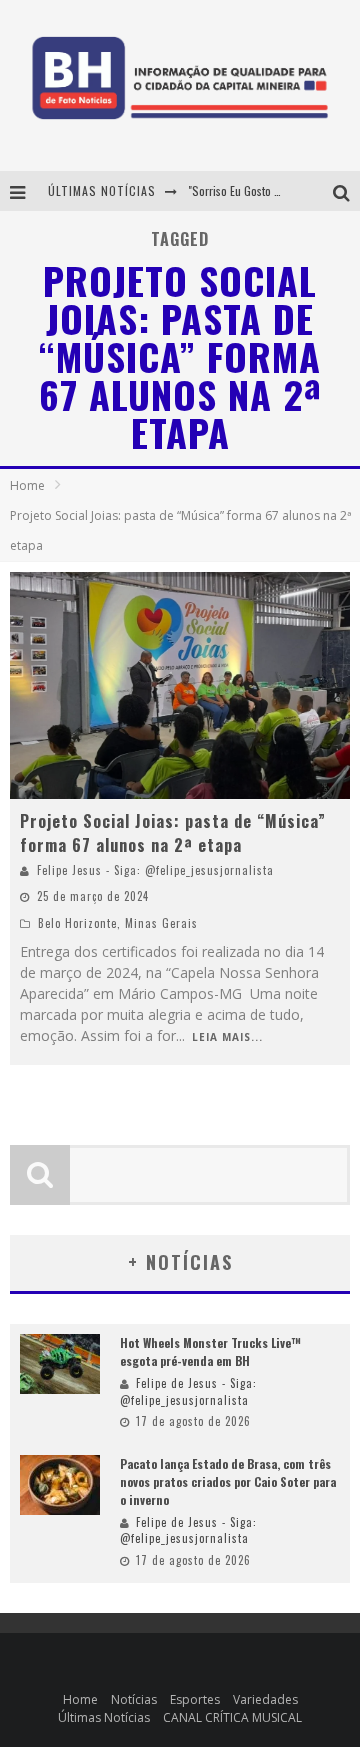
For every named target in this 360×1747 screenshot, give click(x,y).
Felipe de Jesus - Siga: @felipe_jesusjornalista (188, 1391)
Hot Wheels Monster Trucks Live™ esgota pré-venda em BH (210, 1351)
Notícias (134, 1699)
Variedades (265, 1699)
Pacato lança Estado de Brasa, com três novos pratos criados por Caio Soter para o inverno (228, 1481)
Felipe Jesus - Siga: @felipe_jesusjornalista (155, 870)
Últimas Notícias (104, 1717)
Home (27, 485)
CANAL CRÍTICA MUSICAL (232, 1717)
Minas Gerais (161, 923)
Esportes (195, 1699)
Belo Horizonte (77, 923)
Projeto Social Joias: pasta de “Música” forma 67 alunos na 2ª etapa (173, 833)
